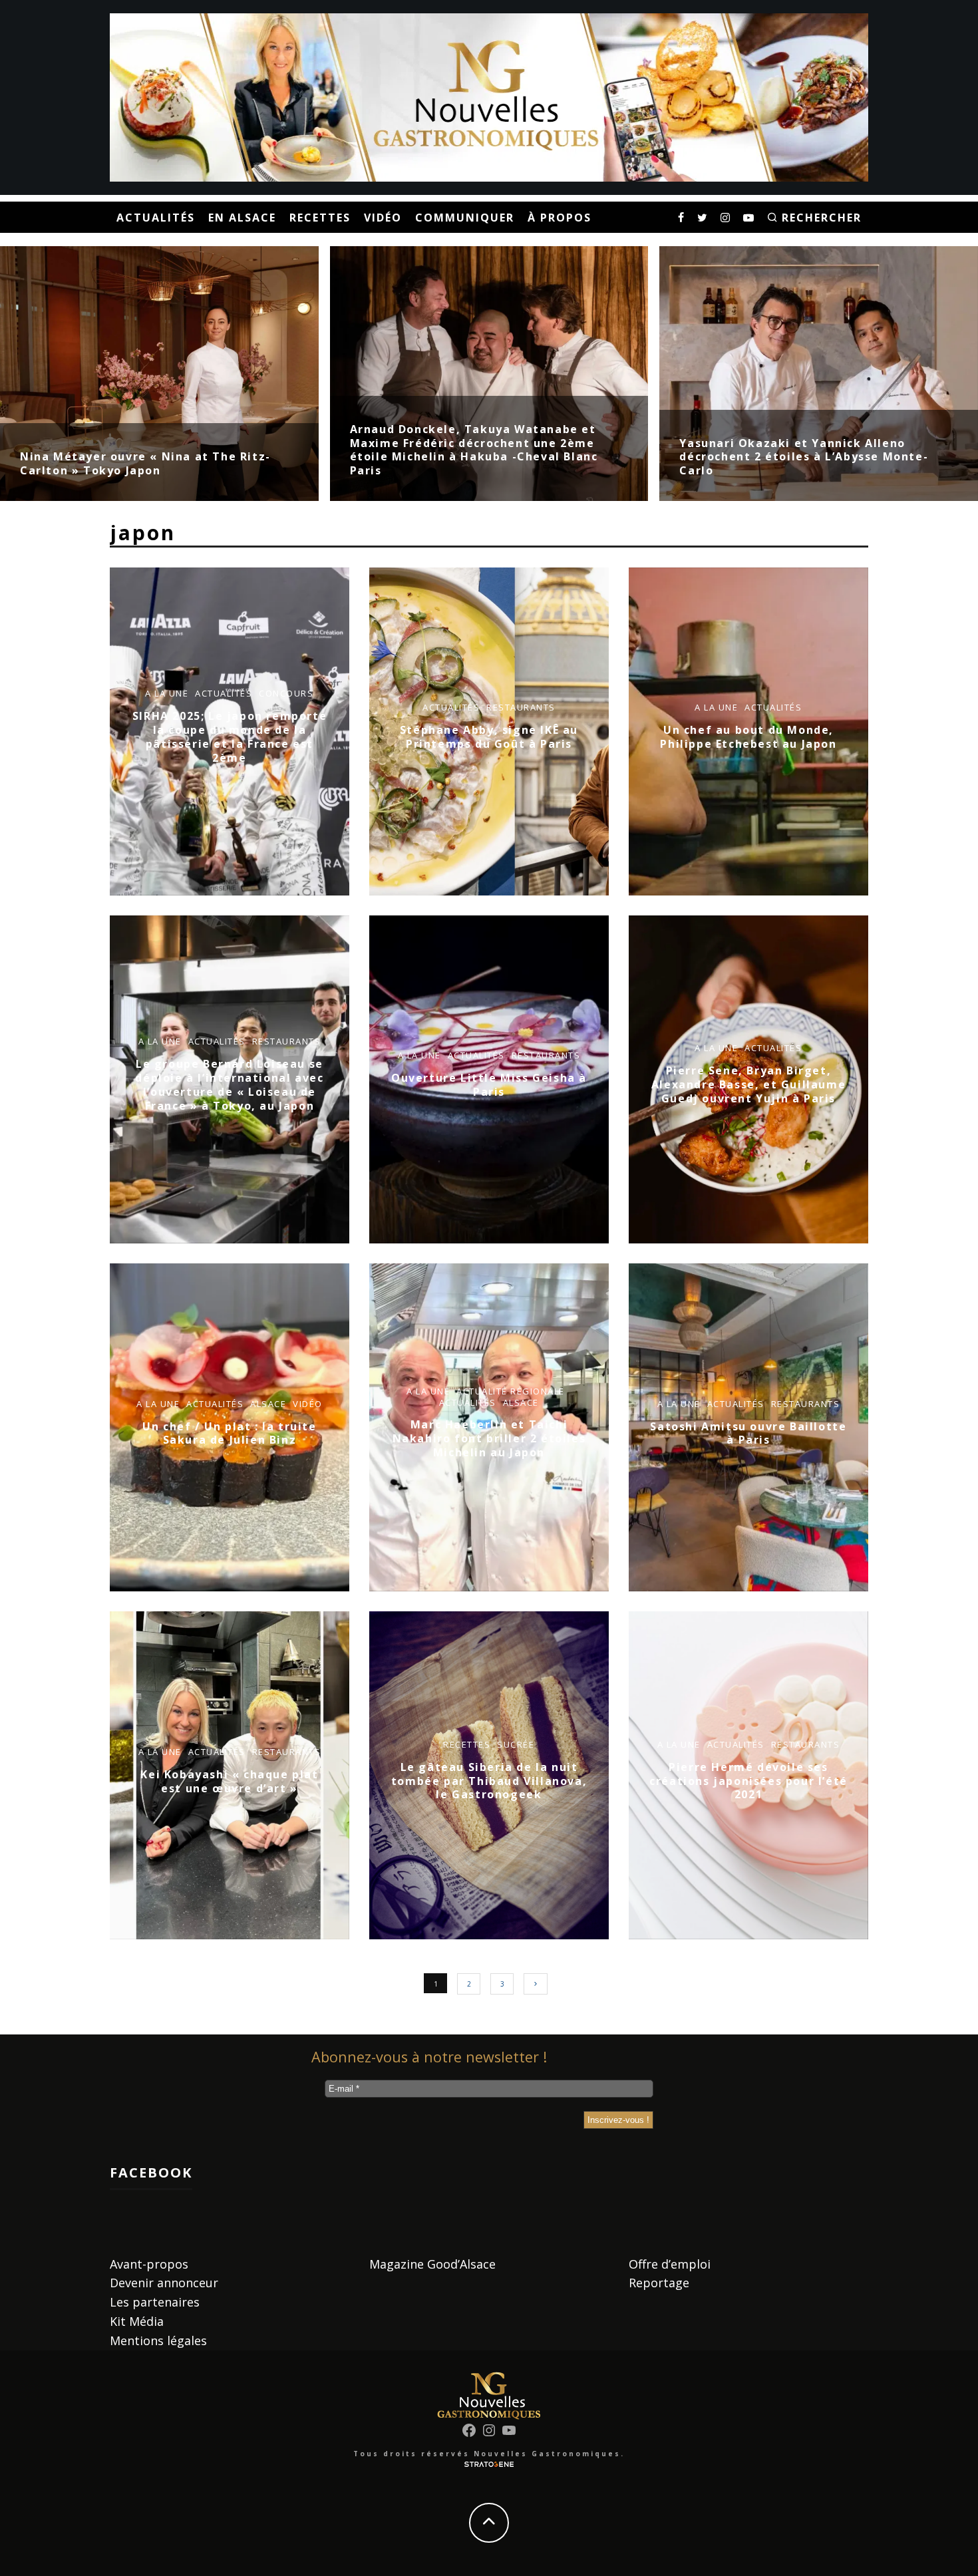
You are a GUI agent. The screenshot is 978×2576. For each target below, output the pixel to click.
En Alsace (242, 218)
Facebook (151, 2173)
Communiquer (465, 218)
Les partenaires (155, 2302)
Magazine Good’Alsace (432, 2264)
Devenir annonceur (164, 2283)
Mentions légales (158, 2340)
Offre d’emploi (670, 2264)
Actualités (156, 218)
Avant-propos (149, 2264)
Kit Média (137, 2321)
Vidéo (383, 218)
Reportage (659, 2283)
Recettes (320, 218)
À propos (560, 218)
